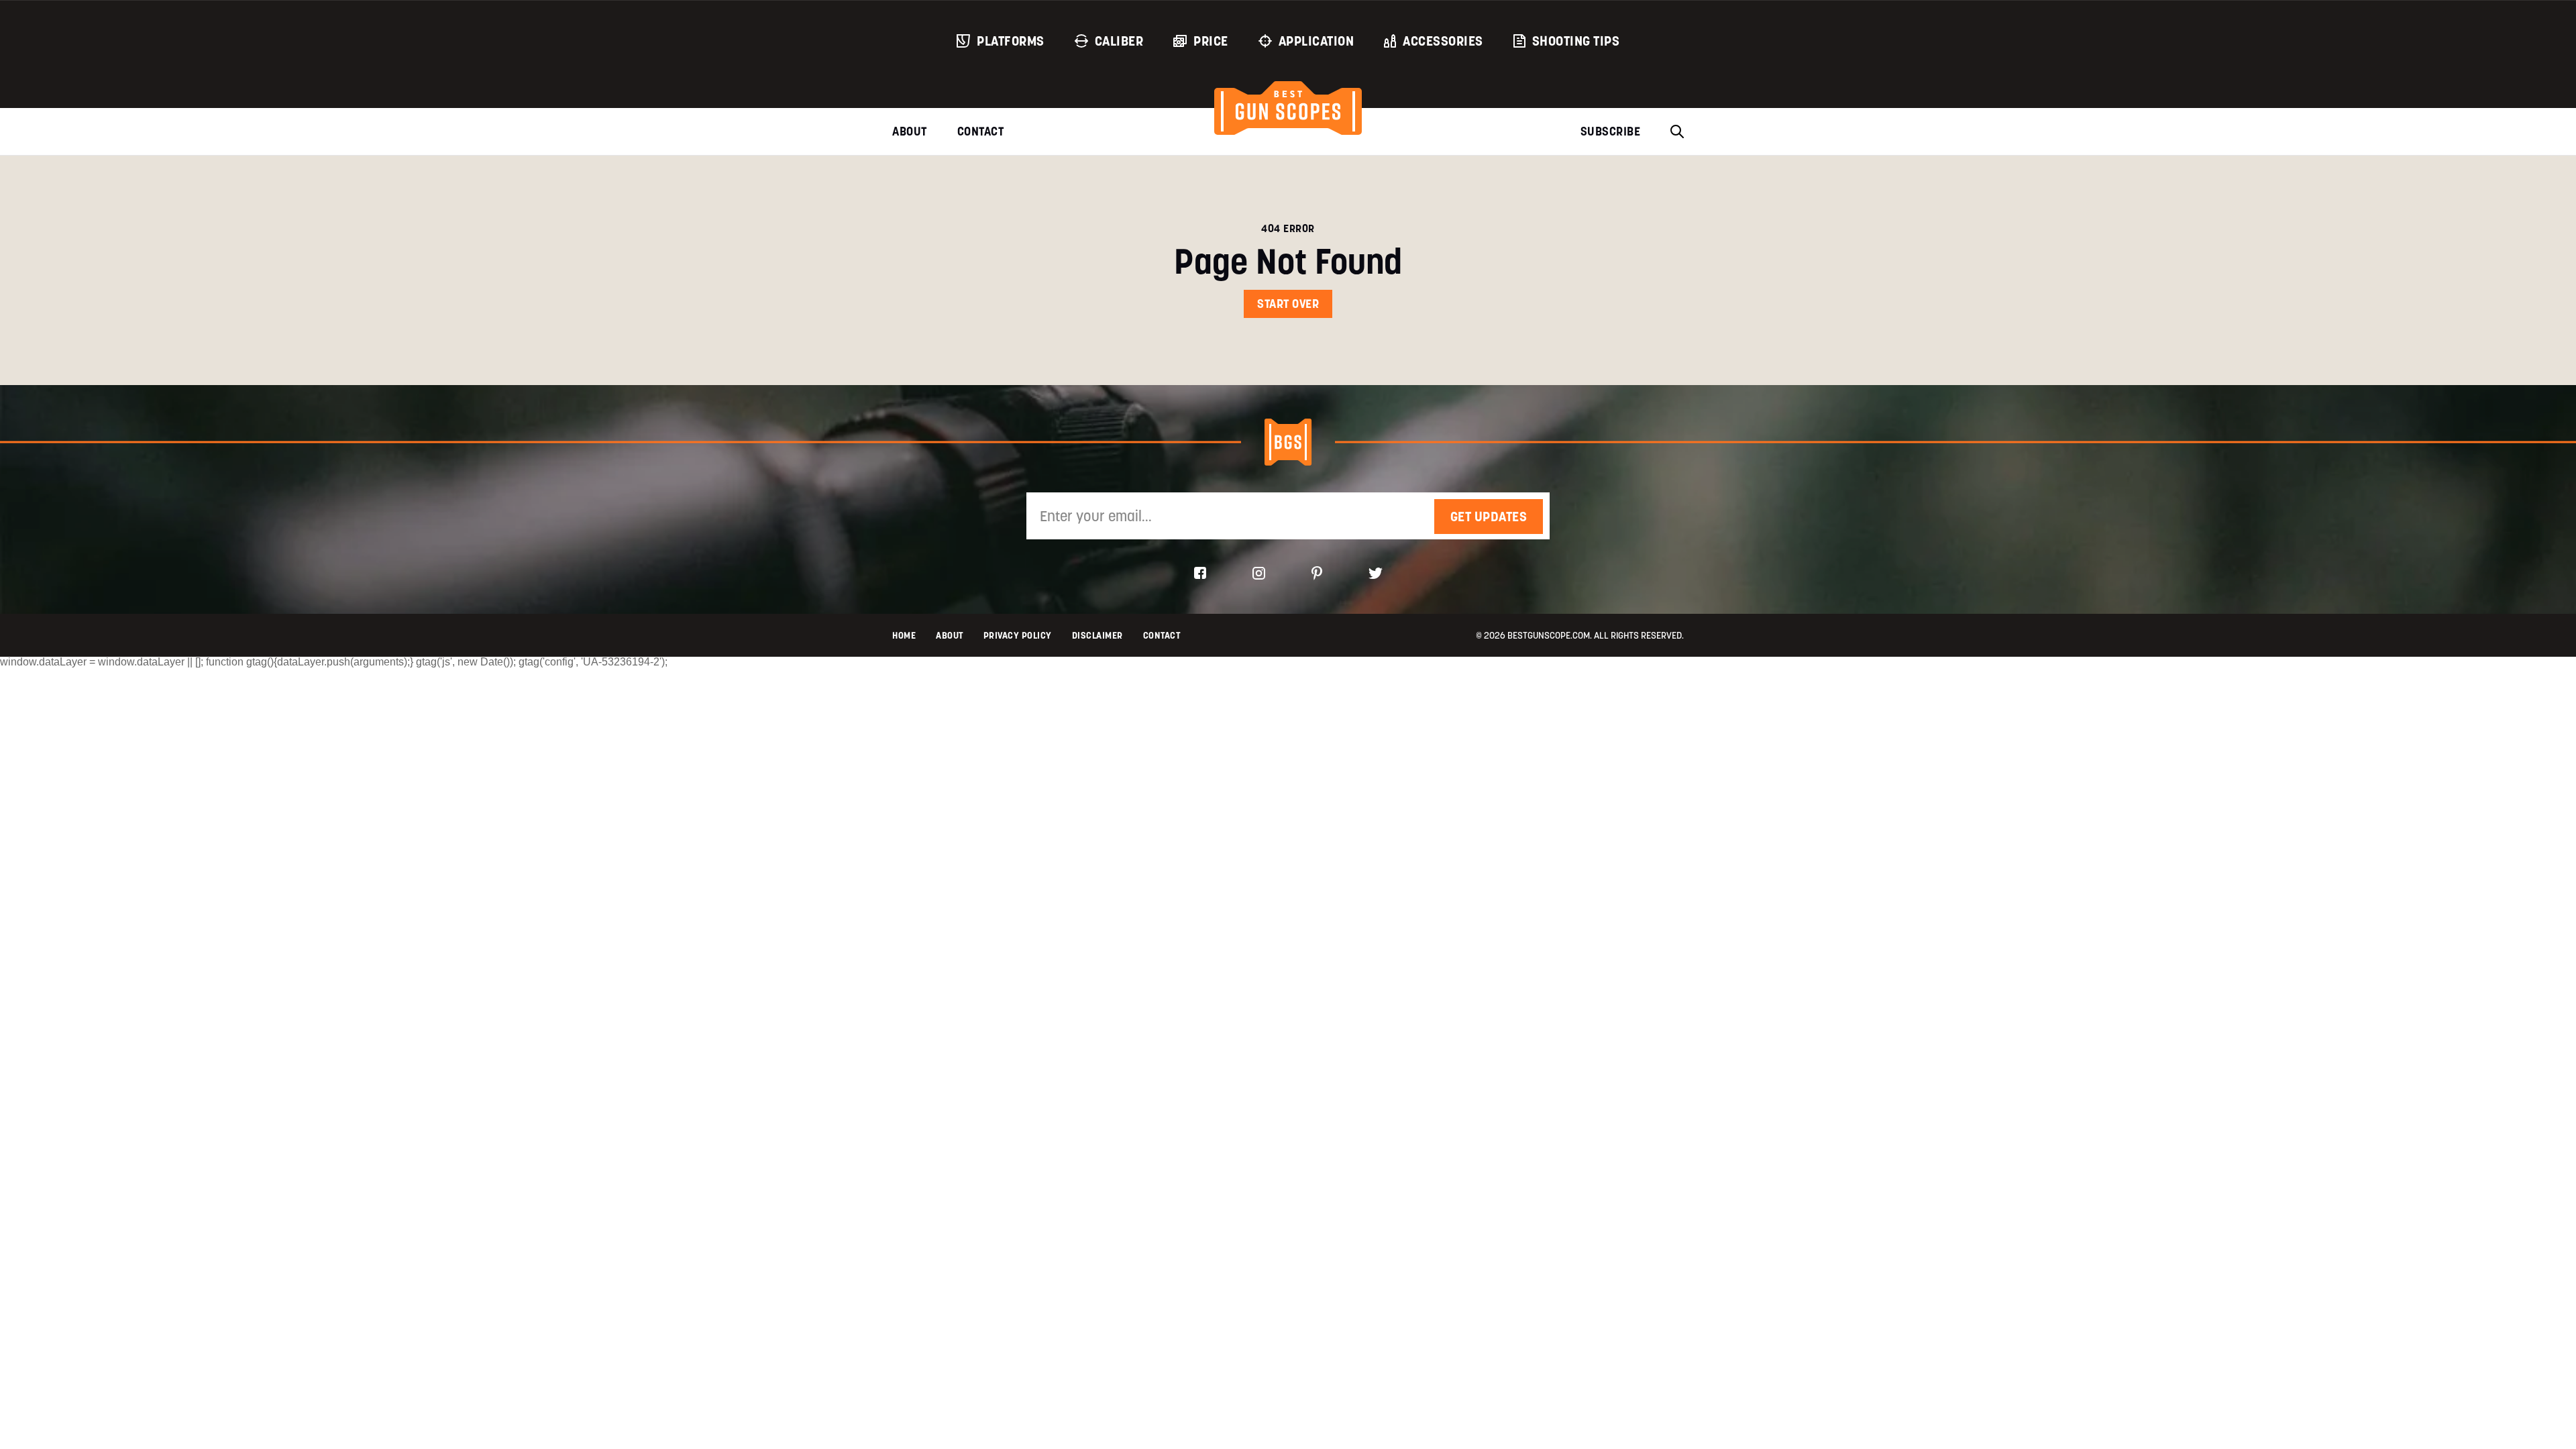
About (910, 131)
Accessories (1443, 41)
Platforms (1011, 41)
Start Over (1288, 304)
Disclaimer (1097, 635)
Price (1211, 41)
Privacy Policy (1018, 635)
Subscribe (1611, 131)
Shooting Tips (1576, 41)
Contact (981, 131)
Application (1317, 41)
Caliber (1119, 41)
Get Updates (1489, 517)
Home (904, 635)
